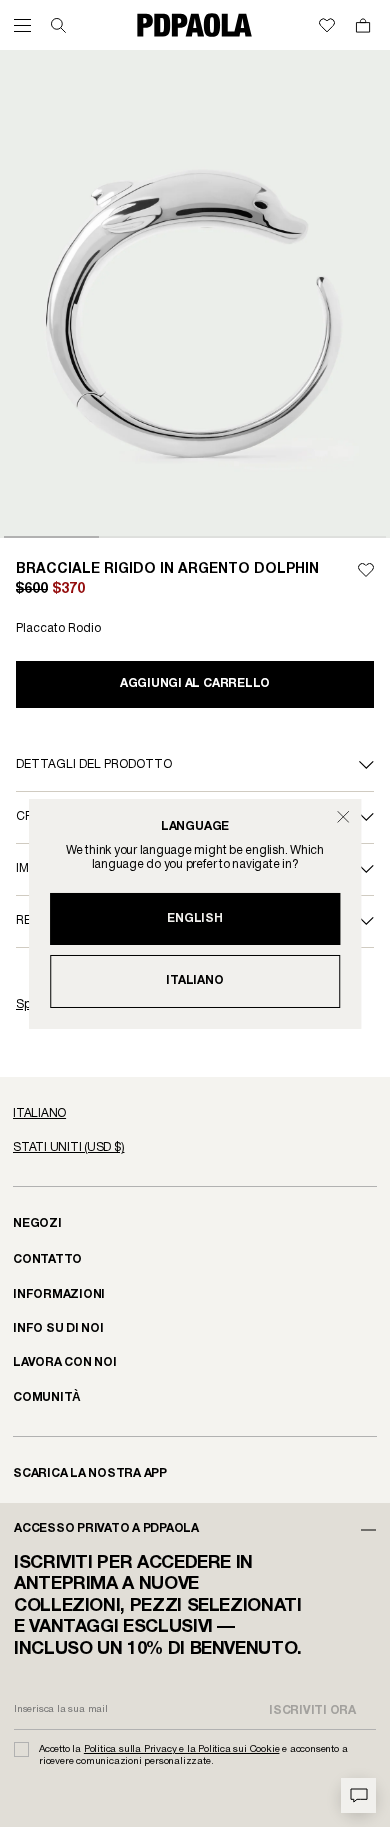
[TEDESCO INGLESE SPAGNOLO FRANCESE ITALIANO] (195, 1114)
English (194, 918)
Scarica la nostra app (90, 1473)
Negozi (37, 1223)
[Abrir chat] (358, 1795)
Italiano (194, 980)
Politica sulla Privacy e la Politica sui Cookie (182, 1749)
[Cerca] (58, 25)
